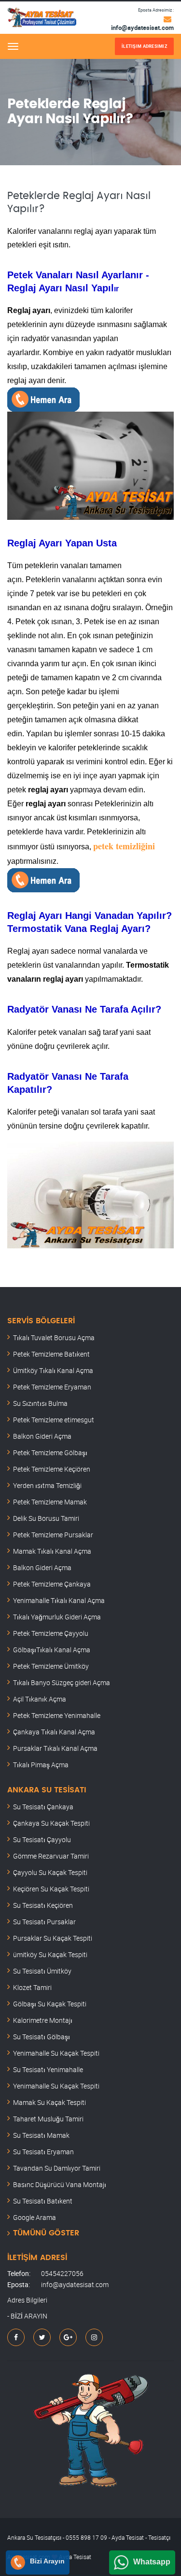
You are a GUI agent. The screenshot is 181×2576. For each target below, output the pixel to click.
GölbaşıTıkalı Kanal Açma (52, 1650)
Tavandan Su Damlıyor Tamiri (57, 2168)
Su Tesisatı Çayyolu (42, 1839)
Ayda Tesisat (75, 2557)
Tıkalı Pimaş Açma (41, 1765)
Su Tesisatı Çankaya (43, 1807)
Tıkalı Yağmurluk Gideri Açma (57, 1617)
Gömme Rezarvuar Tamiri (51, 1856)
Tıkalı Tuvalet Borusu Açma (54, 1338)
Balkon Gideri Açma (42, 1436)
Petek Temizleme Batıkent (51, 1354)
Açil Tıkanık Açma (40, 1699)
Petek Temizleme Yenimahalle (57, 1715)
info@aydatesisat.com (142, 28)
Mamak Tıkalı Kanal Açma (52, 1551)
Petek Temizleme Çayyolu (51, 1633)
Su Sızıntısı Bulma (40, 1403)
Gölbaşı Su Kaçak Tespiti (50, 2004)
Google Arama (35, 2217)
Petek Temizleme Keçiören (52, 1469)
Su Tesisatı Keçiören (43, 1905)
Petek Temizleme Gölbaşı (50, 1453)
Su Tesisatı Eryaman (43, 2152)
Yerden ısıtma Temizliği (47, 1485)
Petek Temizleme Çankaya (52, 1584)
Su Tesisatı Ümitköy (42, 1971)
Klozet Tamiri (32, 1987)
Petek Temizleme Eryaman (52, 1387)
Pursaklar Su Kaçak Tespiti (53, 1938)
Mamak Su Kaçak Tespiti (49, 2102)
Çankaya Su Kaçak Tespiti (51, 1823)
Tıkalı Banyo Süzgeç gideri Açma (62, 1682)
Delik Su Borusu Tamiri (46, 1518)
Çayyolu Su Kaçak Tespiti (50, 1872)
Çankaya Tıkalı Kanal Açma (54, 1732)
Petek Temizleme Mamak (50, 1502)
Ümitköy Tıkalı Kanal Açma (53, 1370)
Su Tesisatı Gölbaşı (42, 2037)
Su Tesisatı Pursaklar (44, 1922)
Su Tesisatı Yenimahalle (48, 2069)
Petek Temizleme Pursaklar (53, 1535)
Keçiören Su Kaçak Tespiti (51, 1889)
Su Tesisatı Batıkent (43, 2201)
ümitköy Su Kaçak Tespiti (50, 1954)
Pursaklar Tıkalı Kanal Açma (55, 1748)
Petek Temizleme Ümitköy (51, 1666)
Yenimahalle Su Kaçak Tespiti (56, 2053)
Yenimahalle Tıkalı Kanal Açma (59, 1600)
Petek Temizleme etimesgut (54, 1420)
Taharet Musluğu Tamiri (48, 2119)
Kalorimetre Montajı (43, 2020)
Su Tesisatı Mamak (41, 2135)
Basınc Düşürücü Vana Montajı (60, 2184)
